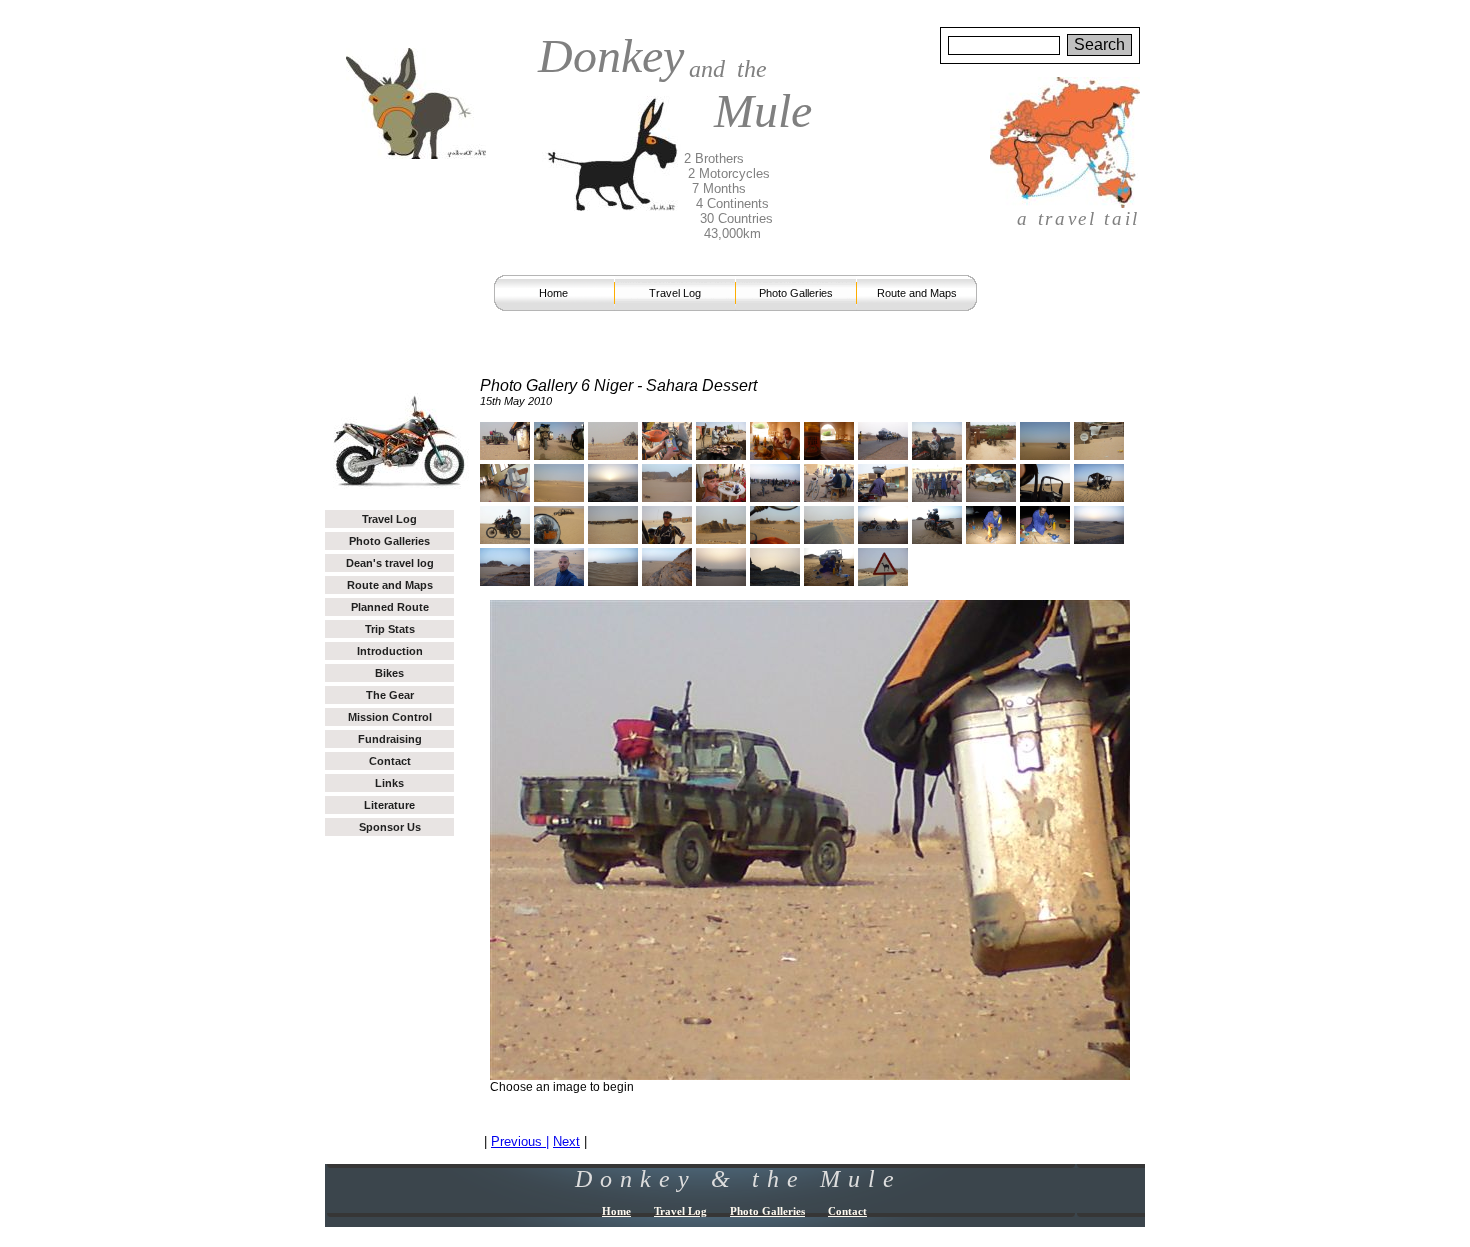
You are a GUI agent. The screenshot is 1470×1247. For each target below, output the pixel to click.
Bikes (389, 673)
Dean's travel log (390, 563)
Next (566, 1141)
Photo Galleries (796, 293)
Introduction (390, 651)
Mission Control (390, 717)
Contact (390, 761)
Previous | (520, 1141)
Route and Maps (917, 293)
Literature (389, 805)
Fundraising (390, 739)
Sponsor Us (390, 827)
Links (389, 783)
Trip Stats (390, 629)
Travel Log (675, 293)
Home (553, 293)
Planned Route (390, 607)
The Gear (390, 695)
